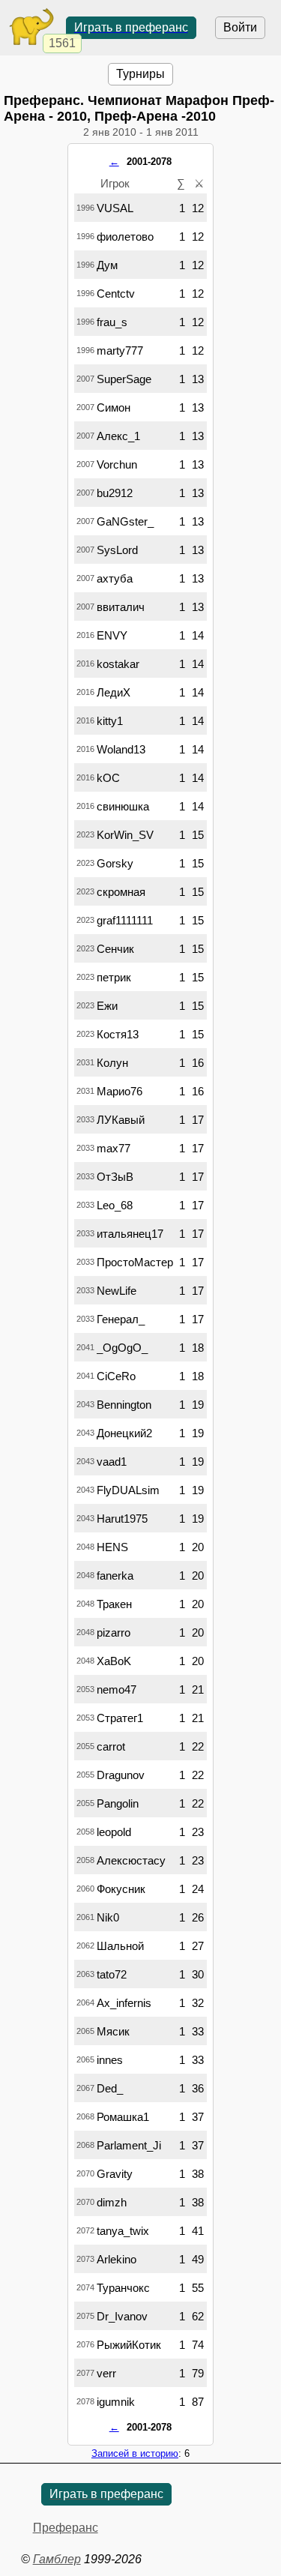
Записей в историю (135, 2453)
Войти (240, 27)
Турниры (140, 74)
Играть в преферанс (131, 27)
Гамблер (57, 2559)
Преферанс (66, 2528)
